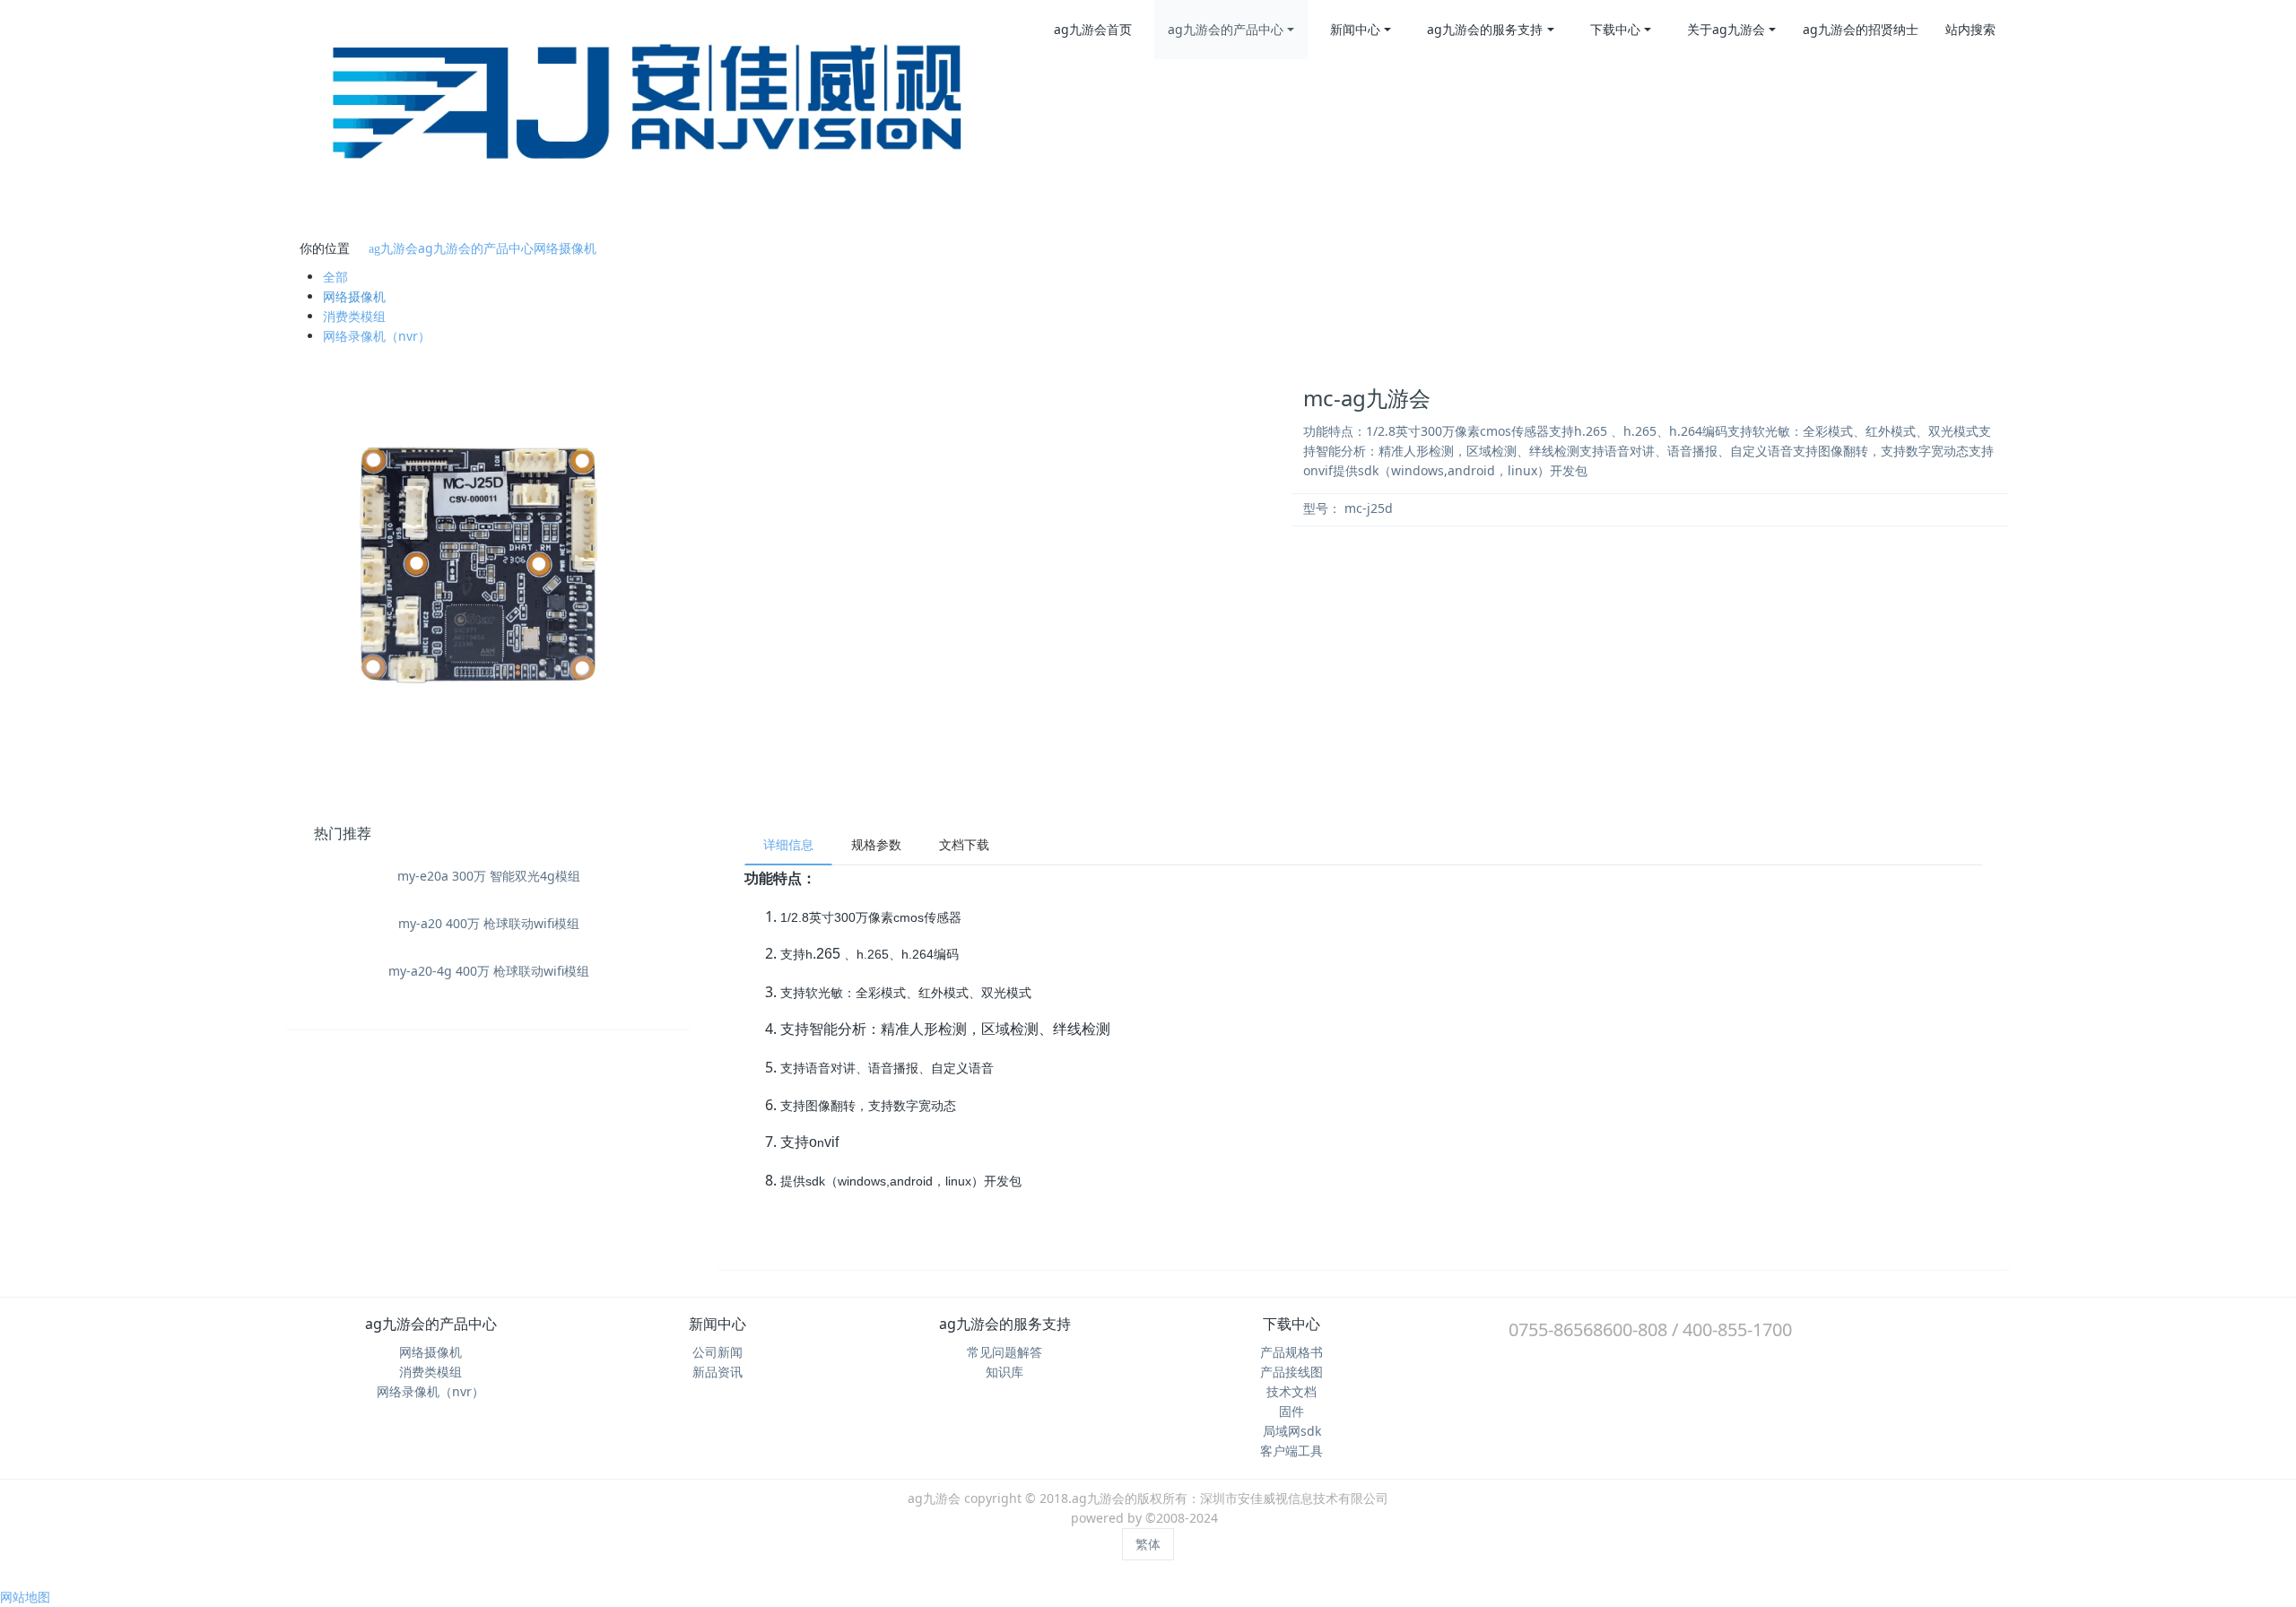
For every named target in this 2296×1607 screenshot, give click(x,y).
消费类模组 (354, 316)
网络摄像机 (565, 248)
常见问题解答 (1004, 1352)
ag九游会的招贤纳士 (1861, 29)
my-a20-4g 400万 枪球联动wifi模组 (489, 971)
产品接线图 (1291, 1372)
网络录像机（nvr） (377, 336)
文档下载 (964, 844)
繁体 (1148, 1544)
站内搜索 (1970, 29)
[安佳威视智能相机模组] (659, 114)
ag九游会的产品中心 (1226, 29)
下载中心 (1615, 29)
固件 (1291, 1411)
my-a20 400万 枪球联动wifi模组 (489, 923)
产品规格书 (1291, 1352)
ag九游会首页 (1093, 29)
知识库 (1004, 1372)
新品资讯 (717, 1372)
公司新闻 (717, 1352)
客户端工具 (1291, 1451)
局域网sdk (1292, 1431)
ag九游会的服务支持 (1485, 29)
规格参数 (876, 844)
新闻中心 (1355, 29)
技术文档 (1291, 1391)
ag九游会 (393, 249)
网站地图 (25, 1597)
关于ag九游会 (1726, 29)
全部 (335, 277)
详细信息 (788, 844)
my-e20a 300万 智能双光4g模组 (489, 876)
